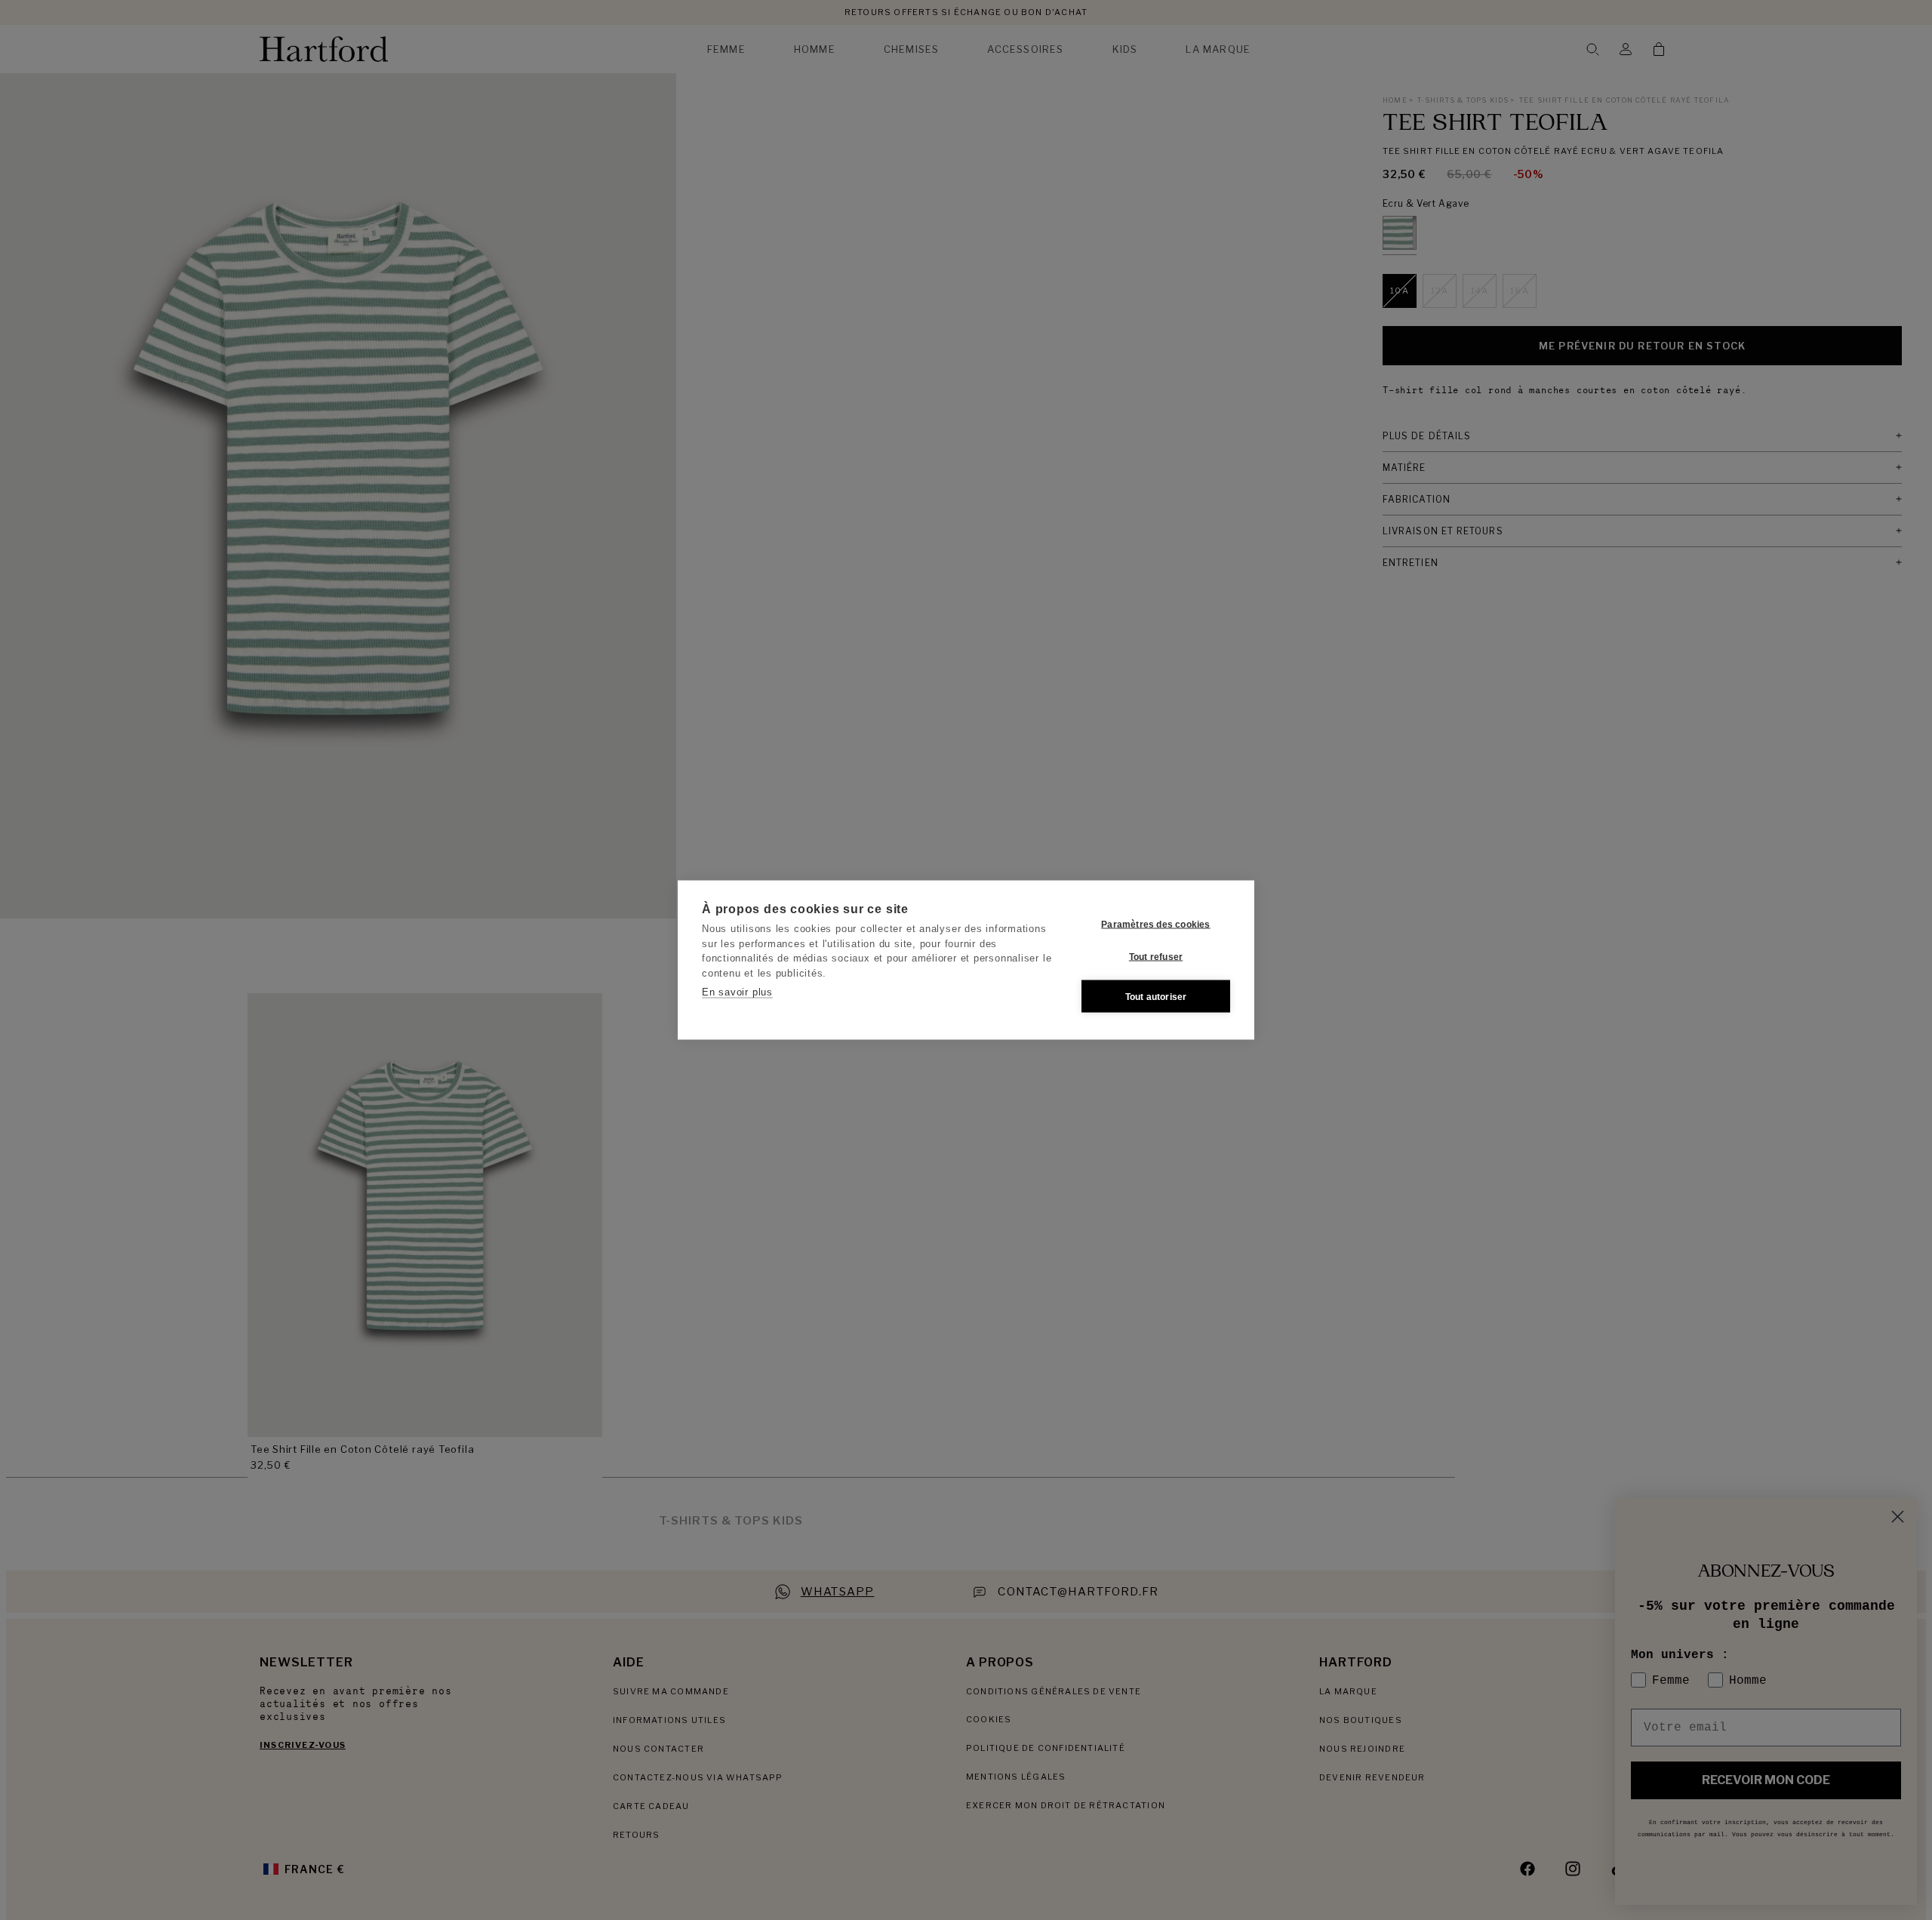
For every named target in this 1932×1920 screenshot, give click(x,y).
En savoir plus (737, 992)
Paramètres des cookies (1155, 924)
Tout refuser (1156, 956)
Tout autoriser (1156, 996)
